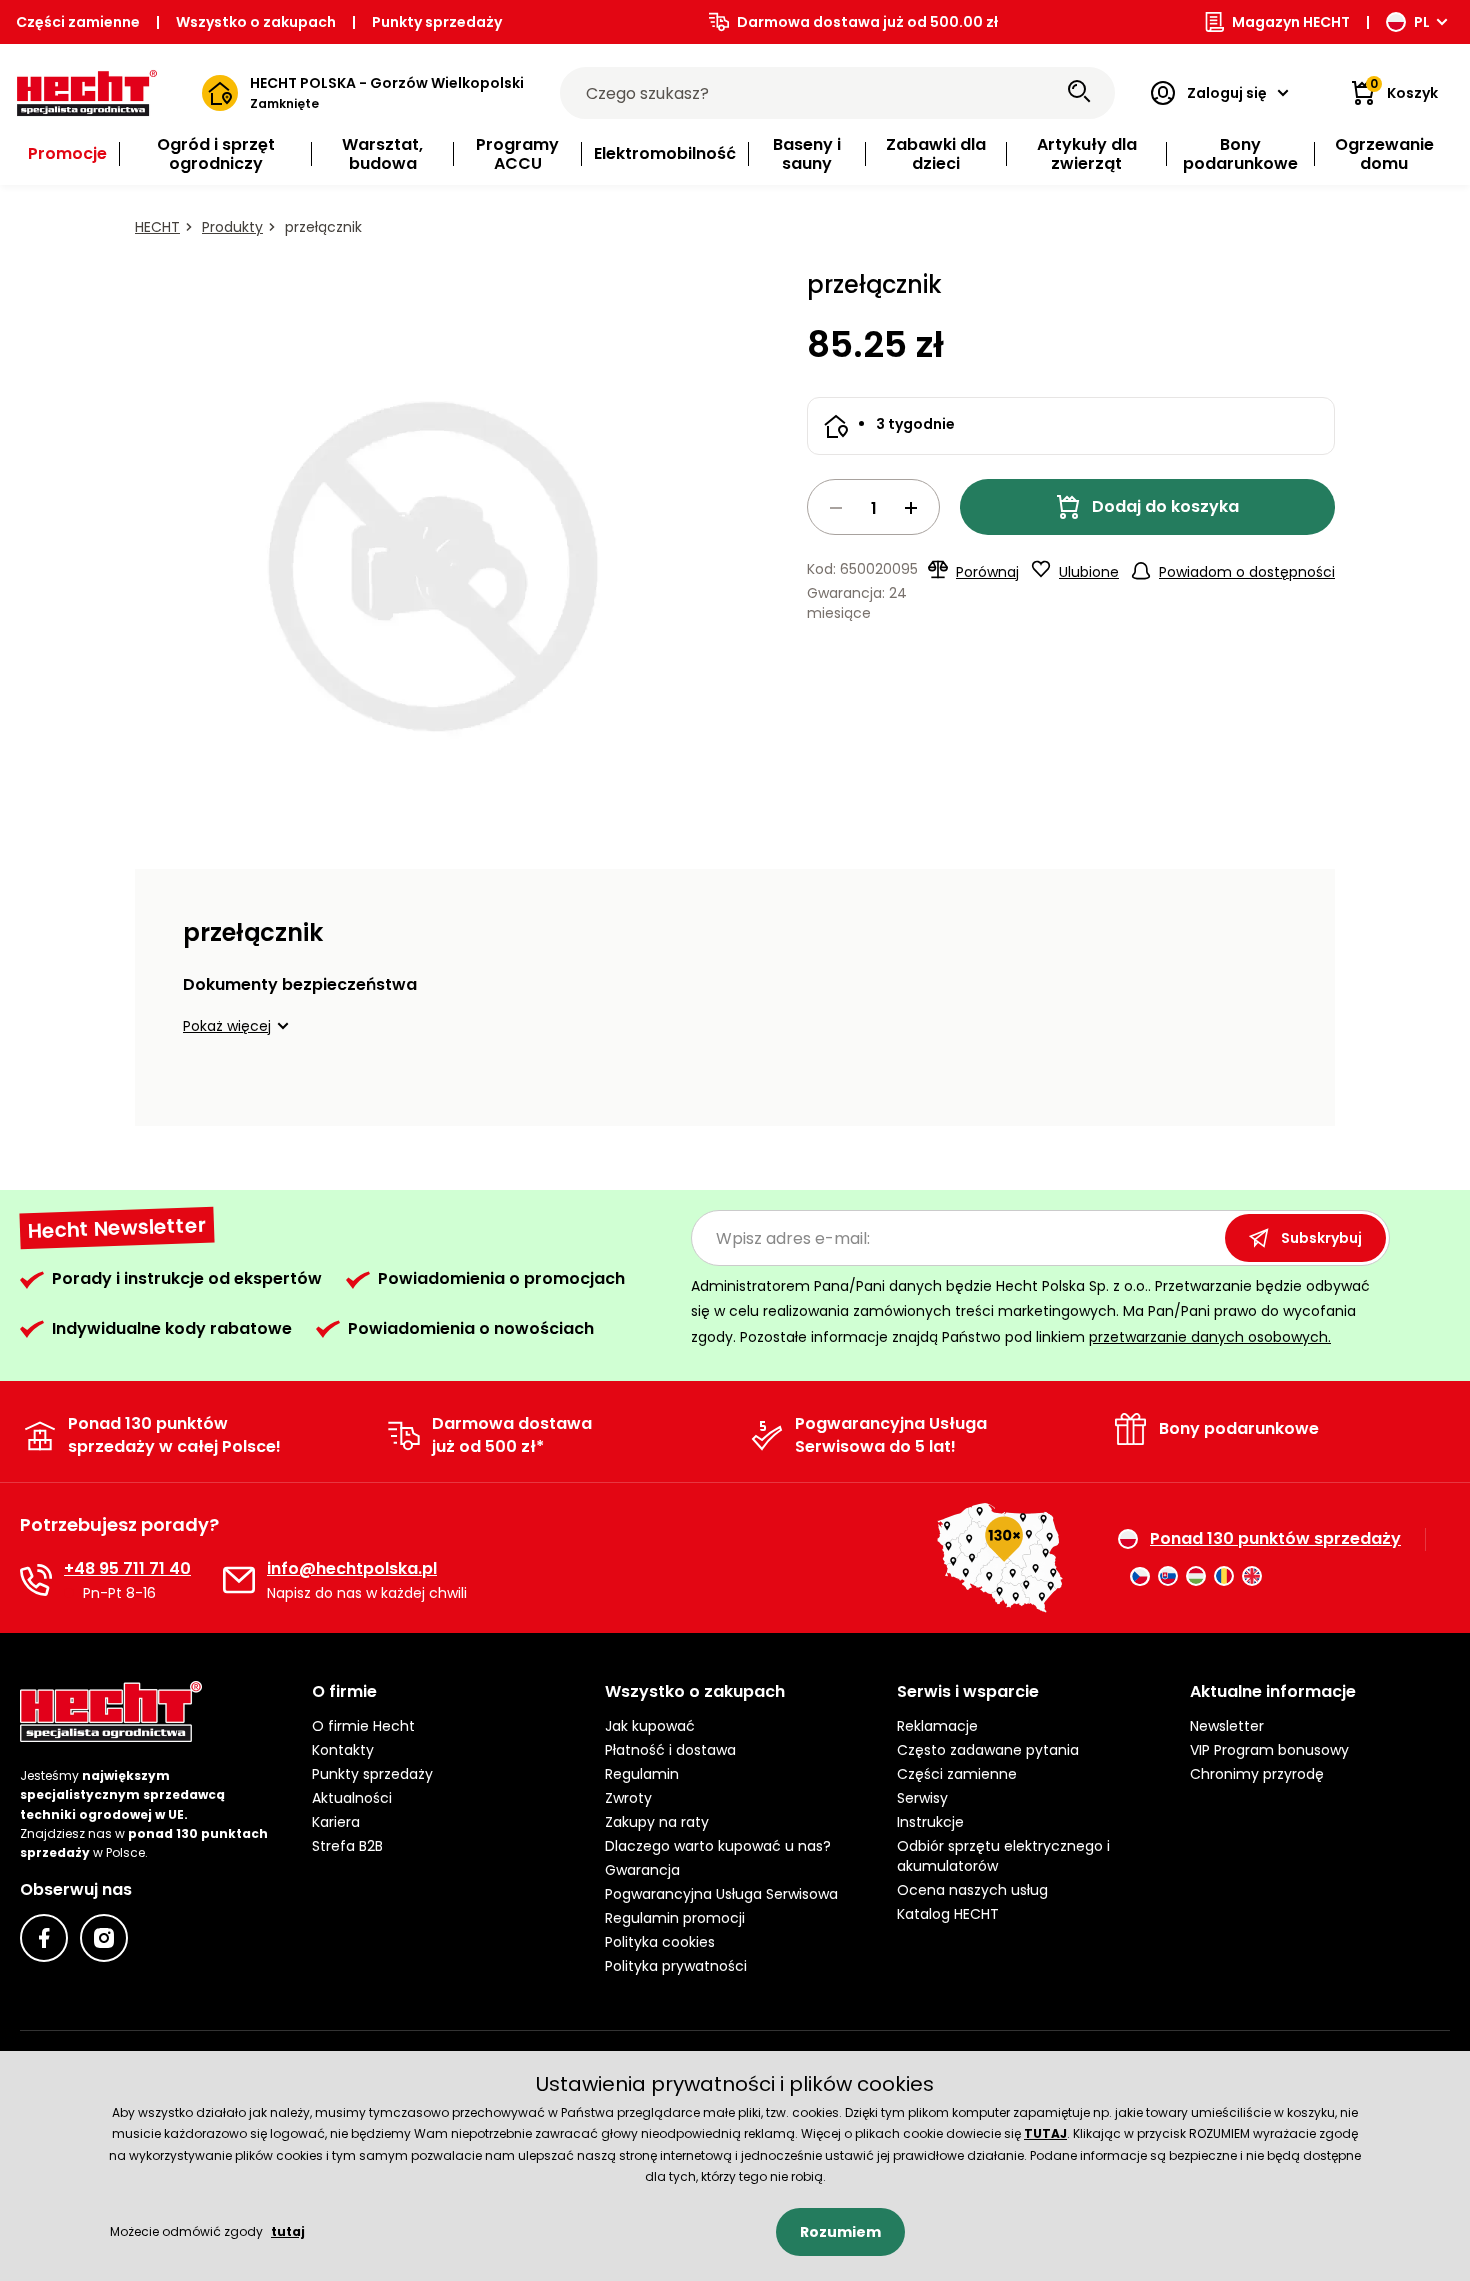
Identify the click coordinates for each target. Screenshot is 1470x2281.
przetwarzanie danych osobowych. (1210, 1337)
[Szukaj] (1079, 93)
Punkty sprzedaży (437, 22)
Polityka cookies (660, 1942)
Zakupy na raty (657, 1822)
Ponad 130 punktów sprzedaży (1275, 1539)
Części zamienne (78, 22)
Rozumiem (840, 2232)
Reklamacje (937, 1726)
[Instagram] (104, 1938)
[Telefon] (36, 1580)
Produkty (232, 227)
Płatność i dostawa (670, 1750)
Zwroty (628, 1798)
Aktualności (352, 1798)
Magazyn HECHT (1291, 22)
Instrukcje (930, 1822)
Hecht (157, 227)
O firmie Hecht (363, 1726)
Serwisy (922, 1798)
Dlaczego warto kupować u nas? (718, 1846)
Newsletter (1227, 1726)
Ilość (873, 507)
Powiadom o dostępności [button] (1247, 572)
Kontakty (343, 1750)
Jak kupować (650, 1726)
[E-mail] (239, 1580)
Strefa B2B (347, 1846)
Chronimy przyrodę (1257, 1774)
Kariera (336, 1822)
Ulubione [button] (1089, 572)
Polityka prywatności (676, 1966)
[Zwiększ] (911, 508)
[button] (239, 1026)
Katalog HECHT (948, 1914)
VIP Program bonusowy (1269, 1750)
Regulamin (642, 1774)
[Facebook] (44, 1938)
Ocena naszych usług (972, 1890)
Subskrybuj (1321, 1238)
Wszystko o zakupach (256, 22)
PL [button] (1422, 22)
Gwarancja (642, 1870)
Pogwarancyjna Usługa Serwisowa (721, 1894)
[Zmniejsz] (836, 508)
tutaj (288, 2231)
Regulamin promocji (675, 1918)
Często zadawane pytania (988, 1750)
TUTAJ (1045, 2133)
